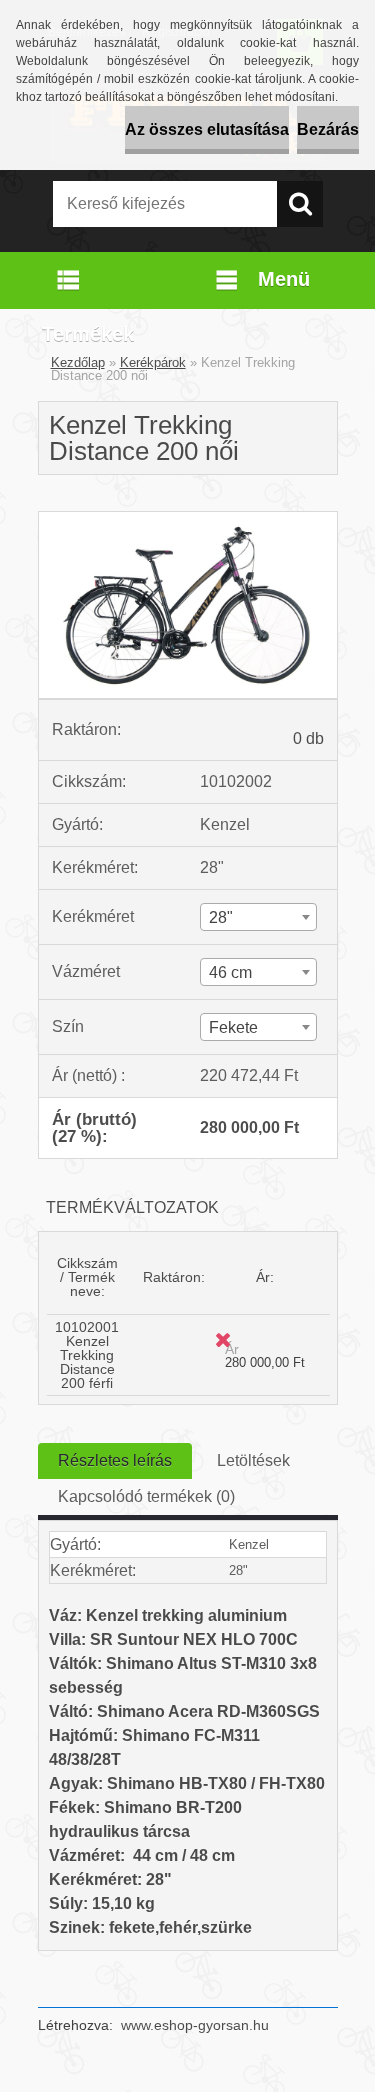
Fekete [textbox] (233, 1027)
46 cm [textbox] (230, 972)
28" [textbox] (221, 917)
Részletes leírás (115, 1460)
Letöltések (253, 1460)
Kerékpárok (153, 362)
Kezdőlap (78, 362)
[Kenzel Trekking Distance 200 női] (188, 519)
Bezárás (328, 129)
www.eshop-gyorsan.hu (195, 2025)
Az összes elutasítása (207, 129)
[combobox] (258, 917)
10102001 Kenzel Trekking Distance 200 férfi (87, 1355)
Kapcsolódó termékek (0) (146, 1496)
